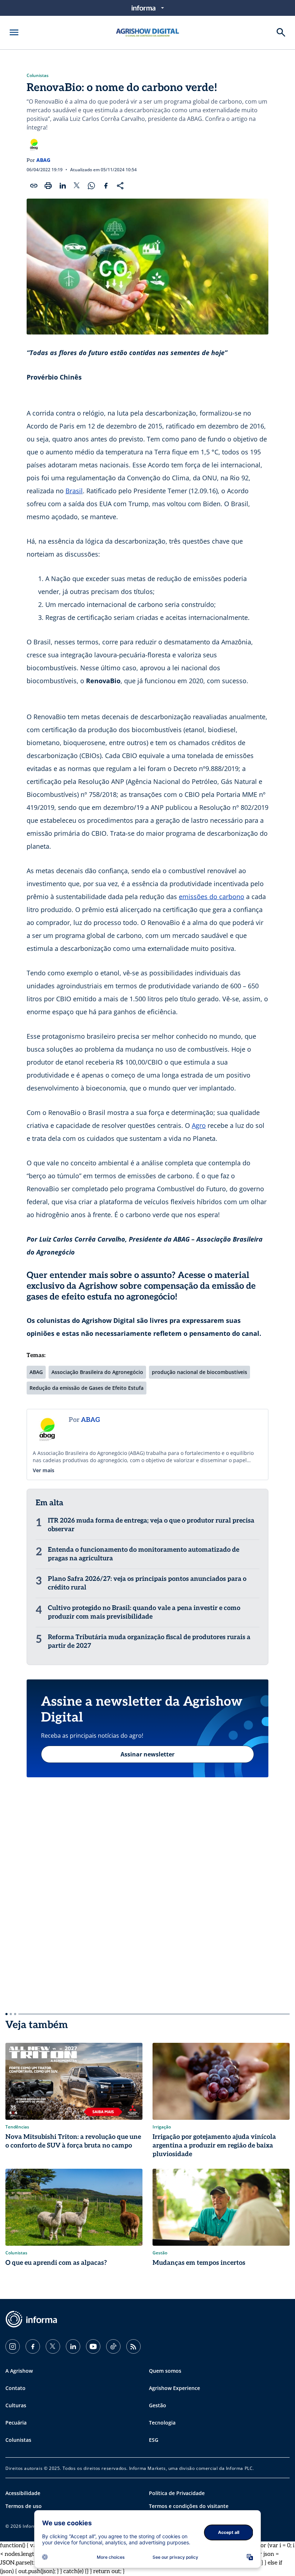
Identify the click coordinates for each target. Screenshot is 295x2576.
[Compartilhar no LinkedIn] (63, 186)
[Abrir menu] (14, 32)
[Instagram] (13, 2346)
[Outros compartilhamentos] (120, 186)
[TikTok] (113, 2346)
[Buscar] (281, 32)
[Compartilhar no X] (77, 186)
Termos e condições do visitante (189, 2506)
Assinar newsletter (147, 1754)
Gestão (158, 2405)
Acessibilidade (23, 2493)
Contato (15, 2388)
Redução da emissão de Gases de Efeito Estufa (87, 1388)
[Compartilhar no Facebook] (106, 186)
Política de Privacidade (177, 2493)
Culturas (16, 2405)
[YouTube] (93, 2346)
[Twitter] (53, 2346)
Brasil (74, 491)
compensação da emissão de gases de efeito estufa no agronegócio (141, 1291)
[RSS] (133, 2346)
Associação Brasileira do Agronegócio (97, 1372)
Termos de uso (24, 2506)
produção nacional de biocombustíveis (199, 1372)
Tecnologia (162, 2423)
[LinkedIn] (73, 2346)
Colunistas (38, 76)
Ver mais (44, 1470)
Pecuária (16, 2423)
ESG (154, 2440)
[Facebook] (33, 2346)
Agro (199, 1125)
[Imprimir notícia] (48, 186)
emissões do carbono (212, 897)
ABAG (43, 160)
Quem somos (165, 2371)
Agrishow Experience (174, 2388)
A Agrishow (19, 2371)
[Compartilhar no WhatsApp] (91, 186)
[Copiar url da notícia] (34, 186)
